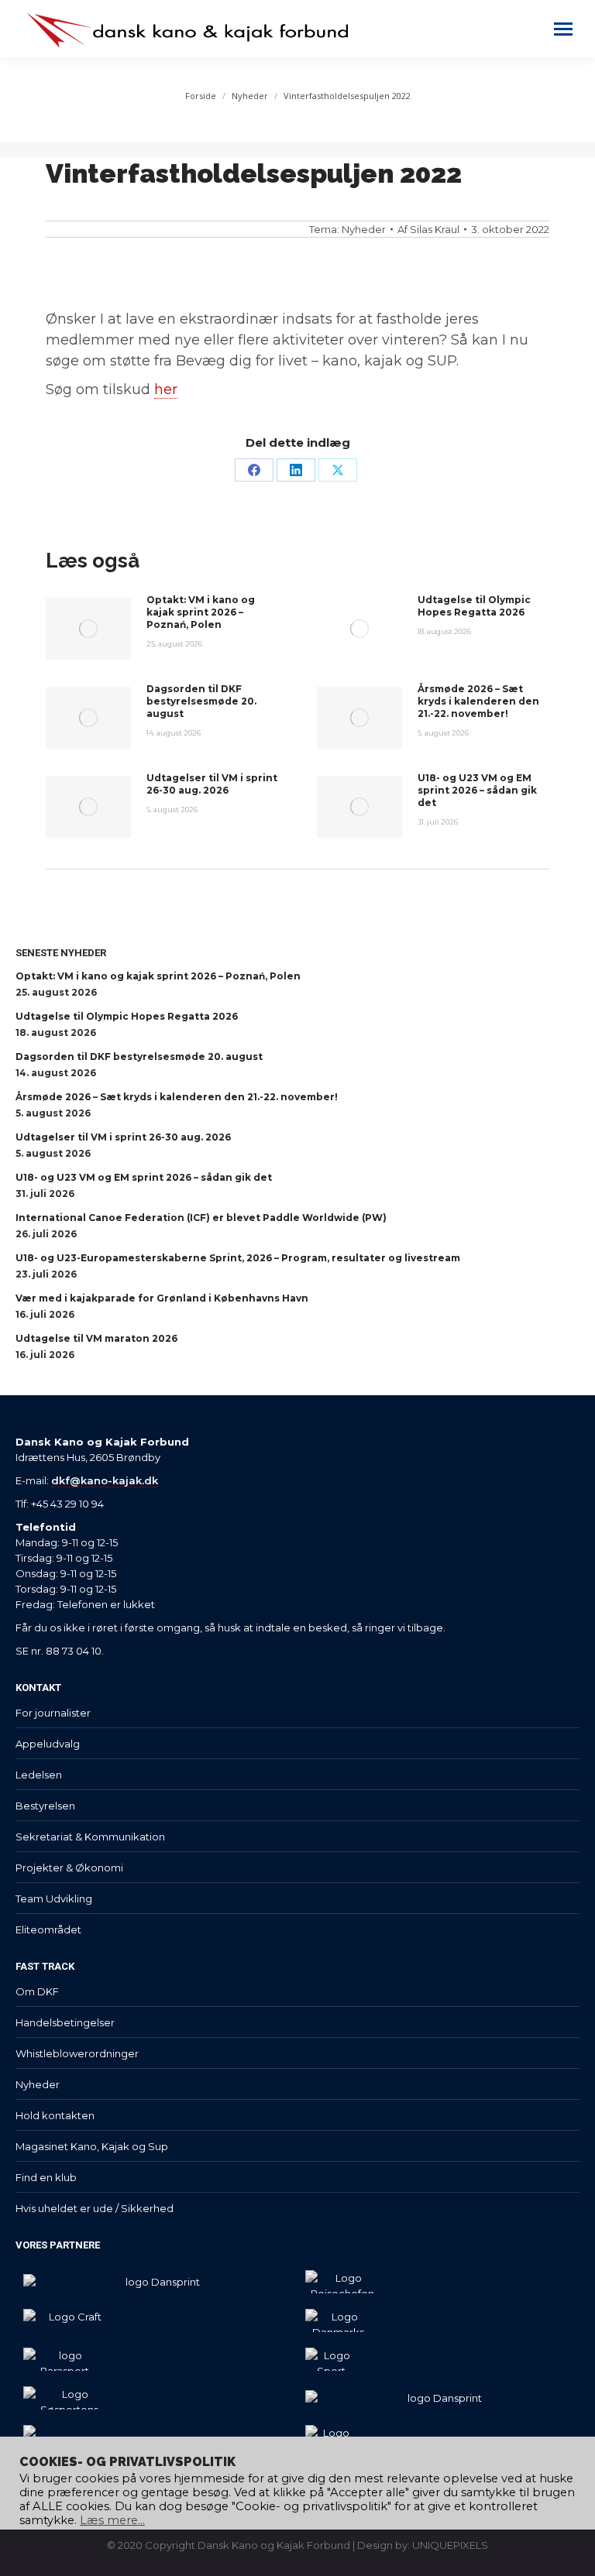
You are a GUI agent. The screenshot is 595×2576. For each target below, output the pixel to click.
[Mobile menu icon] (563, 29)
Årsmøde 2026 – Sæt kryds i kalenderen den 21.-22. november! (478, 701)
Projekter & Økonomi (69, 1868)
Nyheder (364, 229)
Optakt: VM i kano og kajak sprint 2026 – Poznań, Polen (201, 612)
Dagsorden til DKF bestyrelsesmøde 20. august (201, 701)
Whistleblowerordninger (77, 2053)
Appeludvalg (48, 1744)
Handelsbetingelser (65, 2022)
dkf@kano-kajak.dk (105, 1480)
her (166, 389)
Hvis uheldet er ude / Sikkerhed (95, 2208)
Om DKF (37, 1991)
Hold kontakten (55, 2115)
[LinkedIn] (296, 470)
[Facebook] (254, 470)
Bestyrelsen (45, 1806)
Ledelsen (39, 1775)
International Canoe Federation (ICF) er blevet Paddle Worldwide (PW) (201, 1218)
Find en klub (46, 2177)
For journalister (53, 1713)
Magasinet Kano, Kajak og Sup (92, 2146)
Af (428, 229)
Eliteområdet (48, 1929)
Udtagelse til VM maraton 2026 (96, 1338)
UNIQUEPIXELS (450, 2545)
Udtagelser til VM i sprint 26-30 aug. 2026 (212, 784)
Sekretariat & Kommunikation (90, 1837)
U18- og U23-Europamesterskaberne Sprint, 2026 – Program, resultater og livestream (238, 1258)
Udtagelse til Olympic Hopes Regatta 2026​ (474, 606)
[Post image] (88, 629)
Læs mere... (112, 2520)
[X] (338, 470)
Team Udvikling (54, 1899)
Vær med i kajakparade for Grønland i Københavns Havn (162, 1298)
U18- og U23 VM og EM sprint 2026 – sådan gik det (477, 790)
